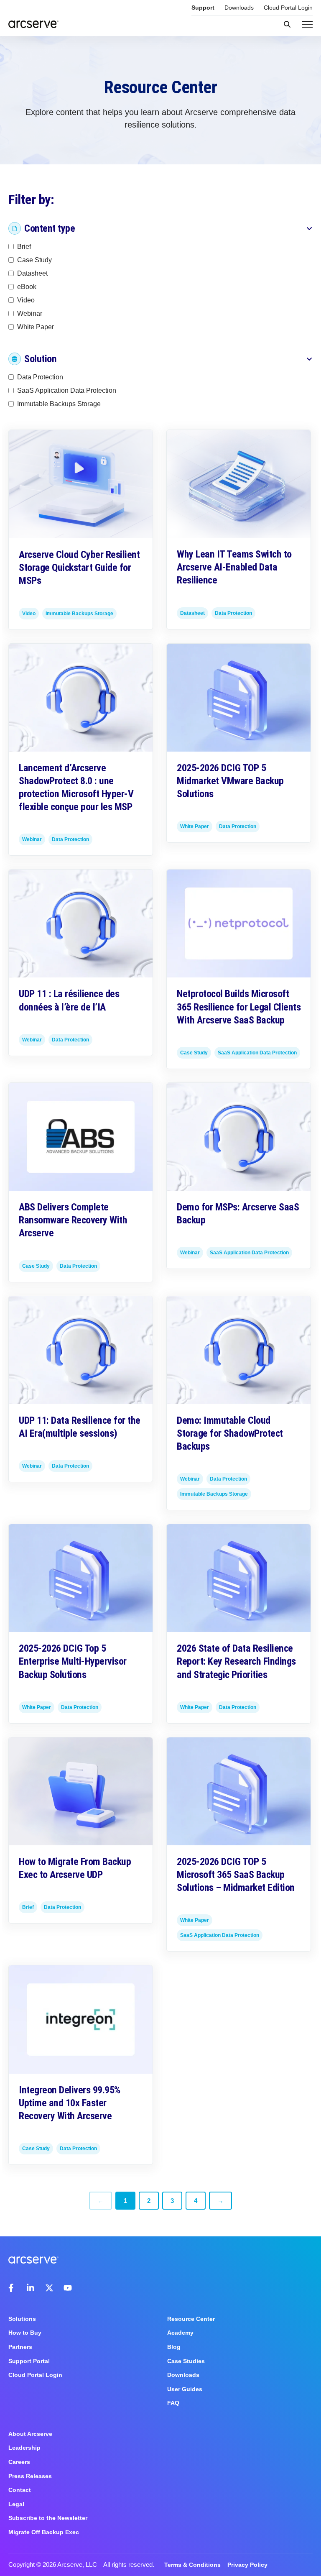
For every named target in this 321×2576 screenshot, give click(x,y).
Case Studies (186, 2361)
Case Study (34, 260)
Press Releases (30, 2476)
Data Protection (40, 377)
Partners (20, 2347)
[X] (49, 2288)
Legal (16, 2504)
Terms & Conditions (192, 2565)
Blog (174, 2347)
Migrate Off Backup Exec (44, 2532)
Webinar (30, 313)
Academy (180, 2333)
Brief (24, 246)
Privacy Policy (247, 2565)
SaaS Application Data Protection (67, 390)
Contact (20, 2490)
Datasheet (32, 273)
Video (26, 300)
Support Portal (29, 2361)
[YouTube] (68, 2288)
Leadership (24, 2448)
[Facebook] (13, 2288)
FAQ (173, 2403)
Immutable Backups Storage (59, 404)
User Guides (185, 2389)
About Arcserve (30, 2434)
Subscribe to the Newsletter (48, 2518)
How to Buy (25, 2333)
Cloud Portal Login (288, 8)
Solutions (22, 2319)
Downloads (239, 8)
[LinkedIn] (31, 2288)
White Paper (36, 326)
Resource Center (191, 2319)
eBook (27, 286)
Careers (19, 2462)
